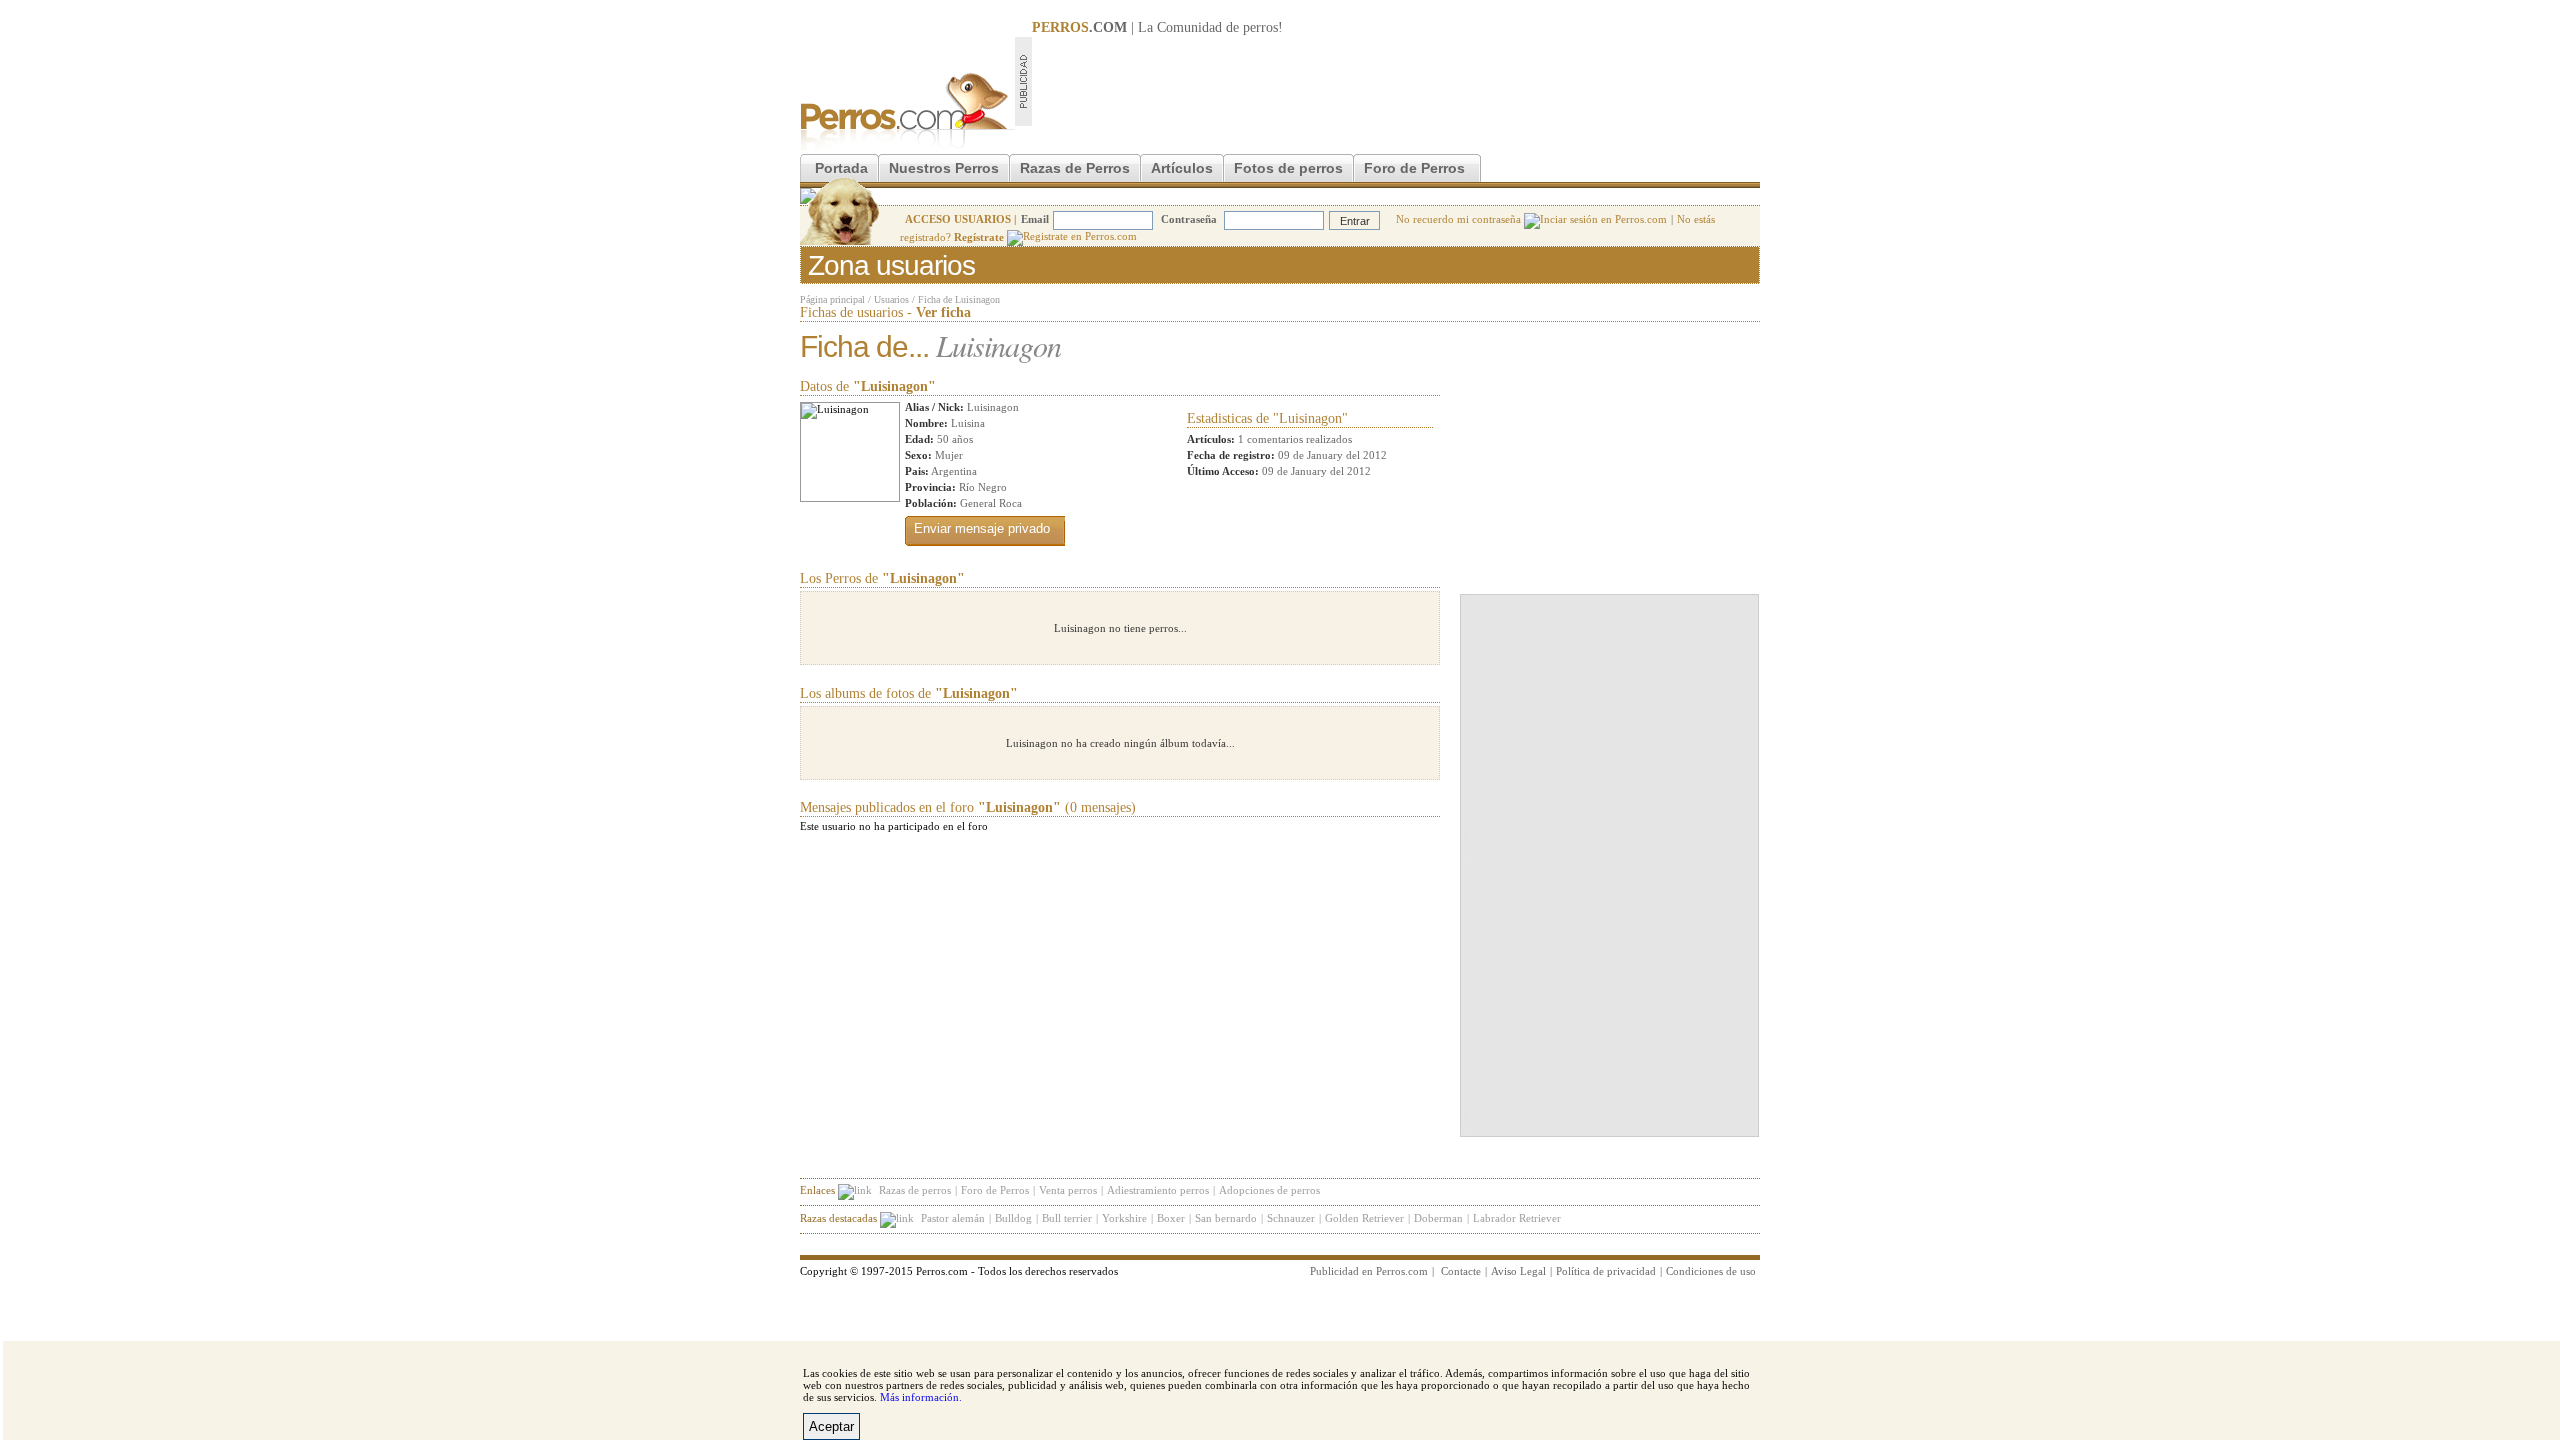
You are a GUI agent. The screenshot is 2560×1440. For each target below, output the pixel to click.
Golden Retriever (1364, 1218)
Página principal (832, 299)
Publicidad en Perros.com (1369, 1271)
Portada (841, 168)
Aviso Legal (1518, 1271)
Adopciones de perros (1269, 1190)
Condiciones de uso (1711, 1271)
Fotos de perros (1288, 168)
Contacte (1461, 1271)
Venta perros (1068, 1190)
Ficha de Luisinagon (959, 299)
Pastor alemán (953, 1218)
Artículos (1182, 168)
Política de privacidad (1606, 1271)
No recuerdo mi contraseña (1460, 219)
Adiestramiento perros (1158, 1190)
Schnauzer (1291, 1218)
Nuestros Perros (944, 168)
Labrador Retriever (1517, 1218)
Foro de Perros (1414, 168)
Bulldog (1013, 1218)
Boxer (1171, 1218)
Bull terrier (1067, 1218)
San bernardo (1226, 1218)
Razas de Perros (1075, 168)
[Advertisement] (1396, 81)
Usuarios (891, 299)
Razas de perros (915, 1190)
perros (1260, 27)
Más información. (921, 1397)
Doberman (1438, 1218)
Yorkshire (1124, 1218)
